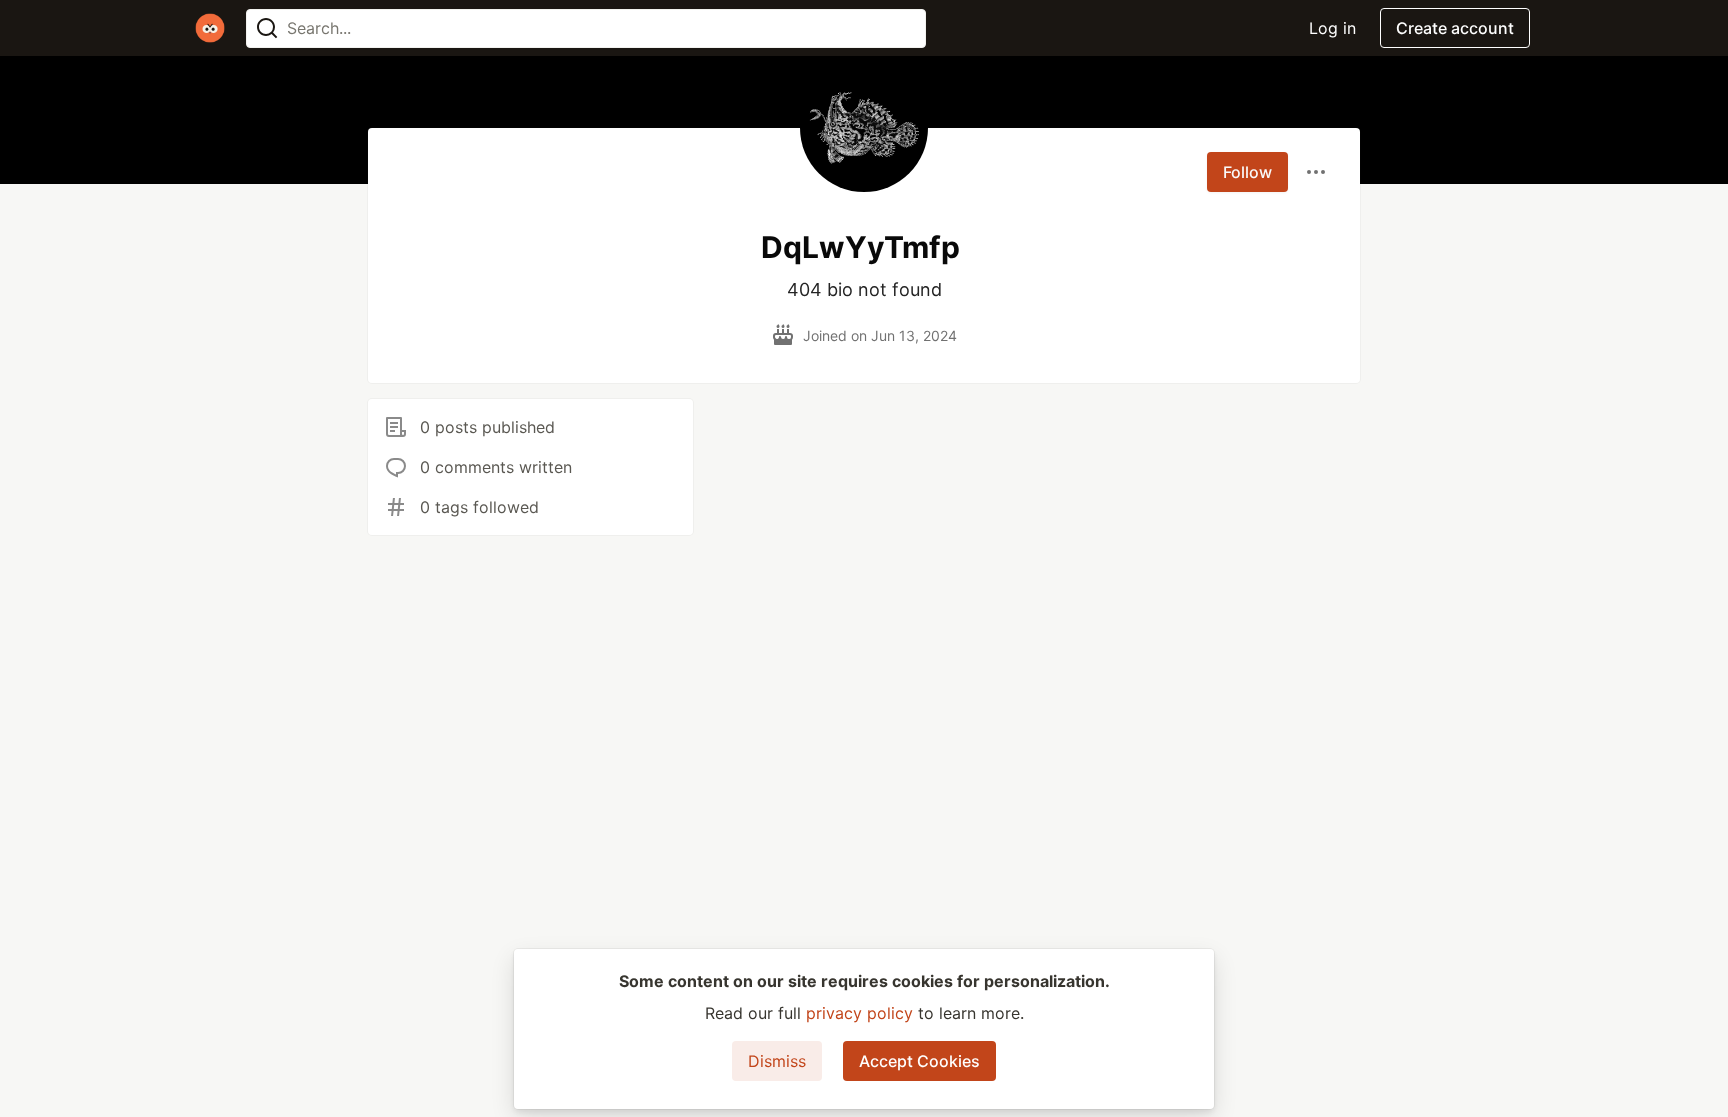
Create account (1455, 28)
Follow (1247, 172)
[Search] (267, 28)
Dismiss (777, 1061)
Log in (1332, 28)
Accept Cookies (919, 1061)
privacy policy (859, 1013)
